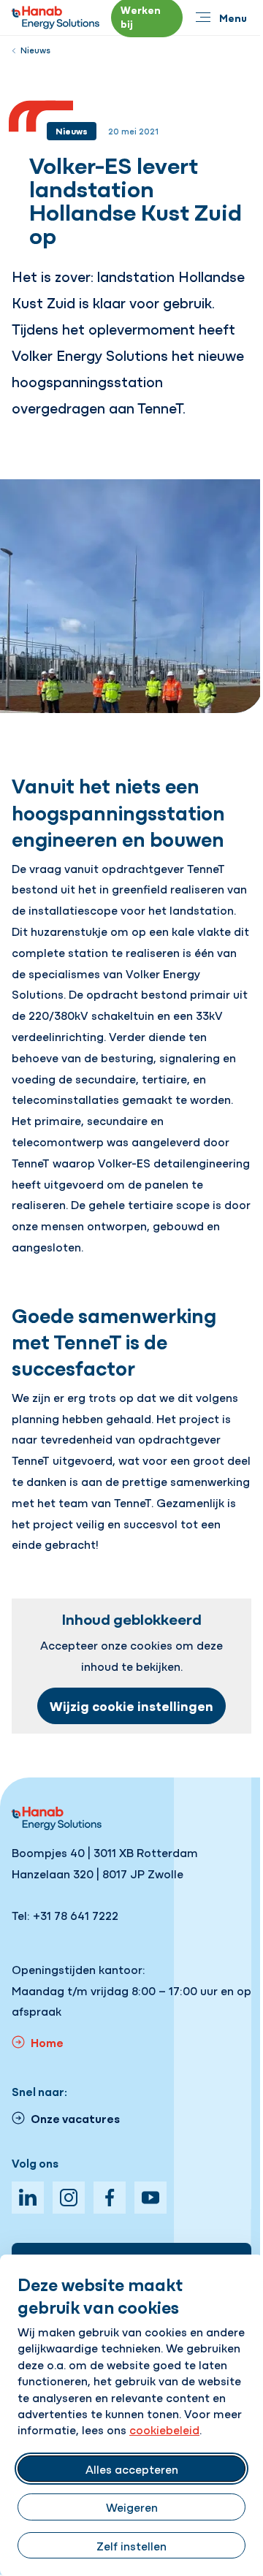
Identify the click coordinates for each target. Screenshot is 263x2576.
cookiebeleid (164, 2429)
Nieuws (35, 50)
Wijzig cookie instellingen (131, 1706)
